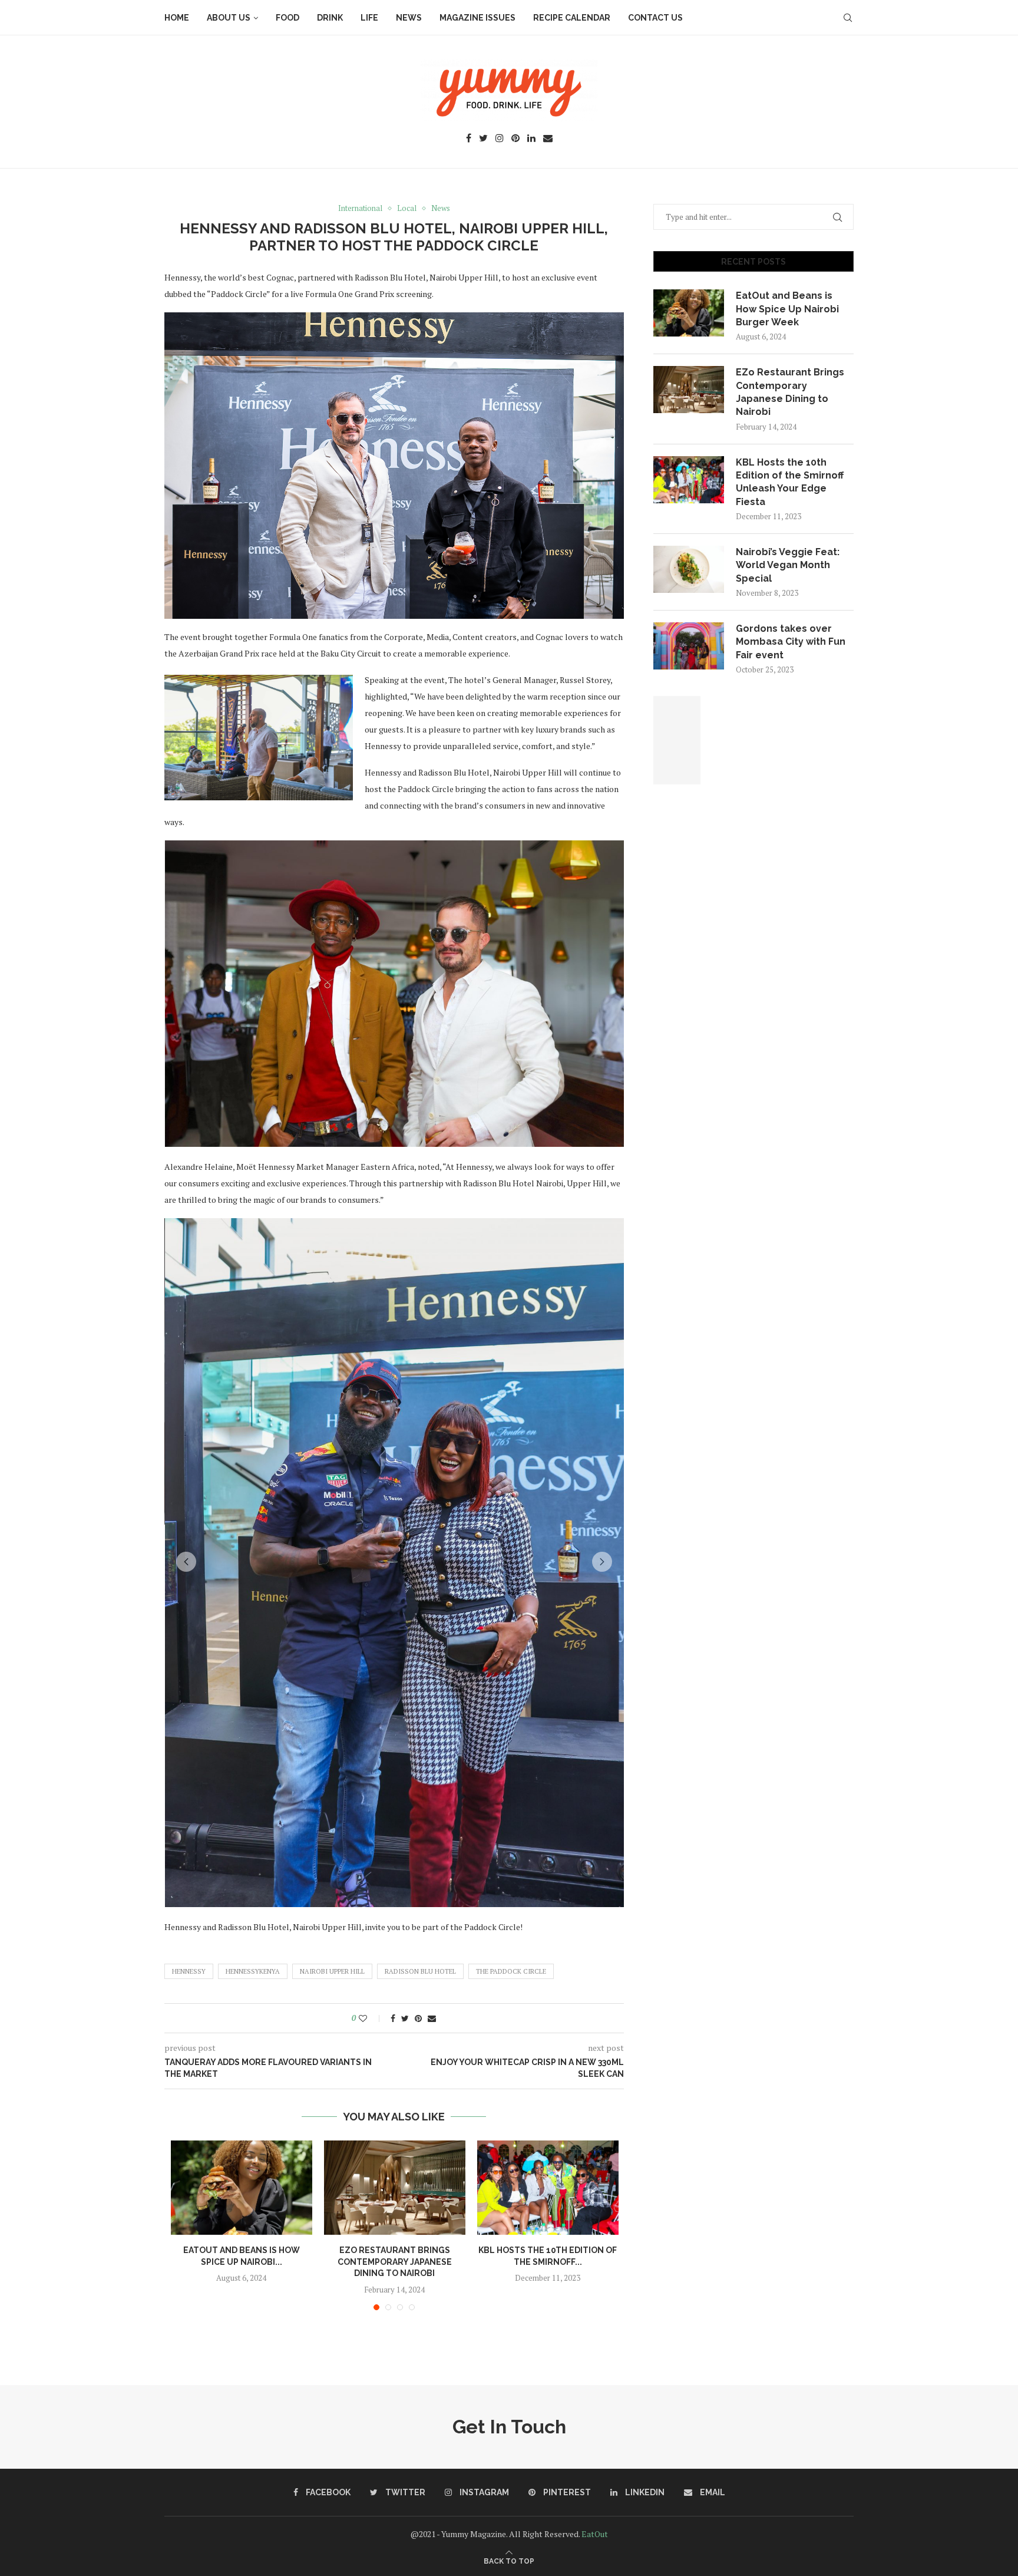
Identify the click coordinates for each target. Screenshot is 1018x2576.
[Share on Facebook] (393, 2018)
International (360, 209)
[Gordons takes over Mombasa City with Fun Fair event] (689, 646)
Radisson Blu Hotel (420, 1971)
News (409, 18)
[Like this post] (371, 2018)
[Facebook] (469, 139)
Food (287, 18)
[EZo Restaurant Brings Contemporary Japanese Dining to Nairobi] (395, 2188)
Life (369, 18)
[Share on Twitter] (405, 2018)
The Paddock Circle (511, 1971)
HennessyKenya (253, 1971)
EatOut (595, 2534)
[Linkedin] (531, 139)
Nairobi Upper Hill (332, 1971)
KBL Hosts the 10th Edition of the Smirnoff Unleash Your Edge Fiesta (790, 482)
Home (177, 18)
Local (407, 209)
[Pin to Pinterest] (418, 2018)
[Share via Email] (432, 2018)
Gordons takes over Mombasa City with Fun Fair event (791, 642)
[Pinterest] (515, 139)
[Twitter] (483, 139)
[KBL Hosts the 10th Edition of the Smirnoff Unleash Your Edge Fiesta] (548, 2188)
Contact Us (655, 18)
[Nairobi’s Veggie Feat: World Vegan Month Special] (689, 569)
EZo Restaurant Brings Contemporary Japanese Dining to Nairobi (395, 2262)
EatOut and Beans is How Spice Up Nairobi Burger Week (787, 309)
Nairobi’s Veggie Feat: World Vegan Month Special (788, 565)
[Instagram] (500, 139)
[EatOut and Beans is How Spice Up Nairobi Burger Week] (242, 2188)
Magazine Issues (477, 18)
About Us (229, 18)
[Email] (548, 139)
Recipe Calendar (572, 18)
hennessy (189, 1971)
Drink (330, 18)
